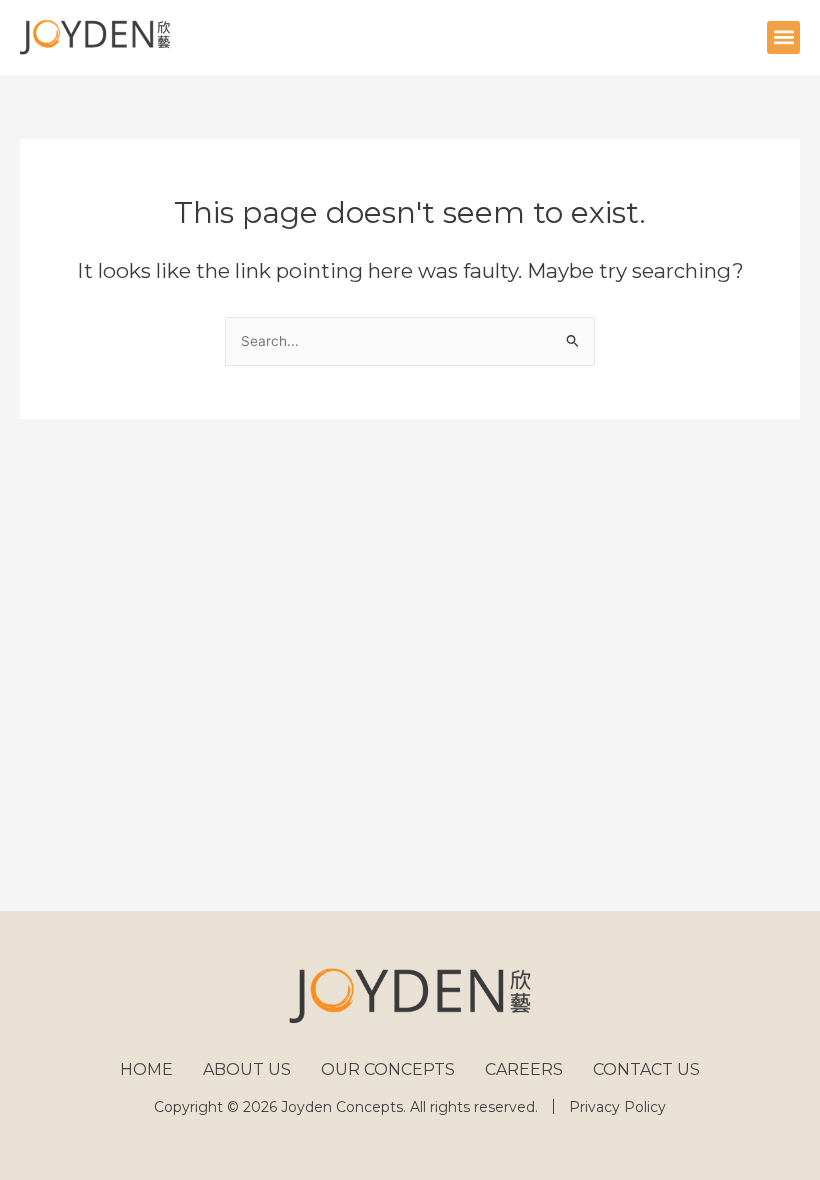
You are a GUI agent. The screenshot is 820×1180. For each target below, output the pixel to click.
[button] (783, 37)
